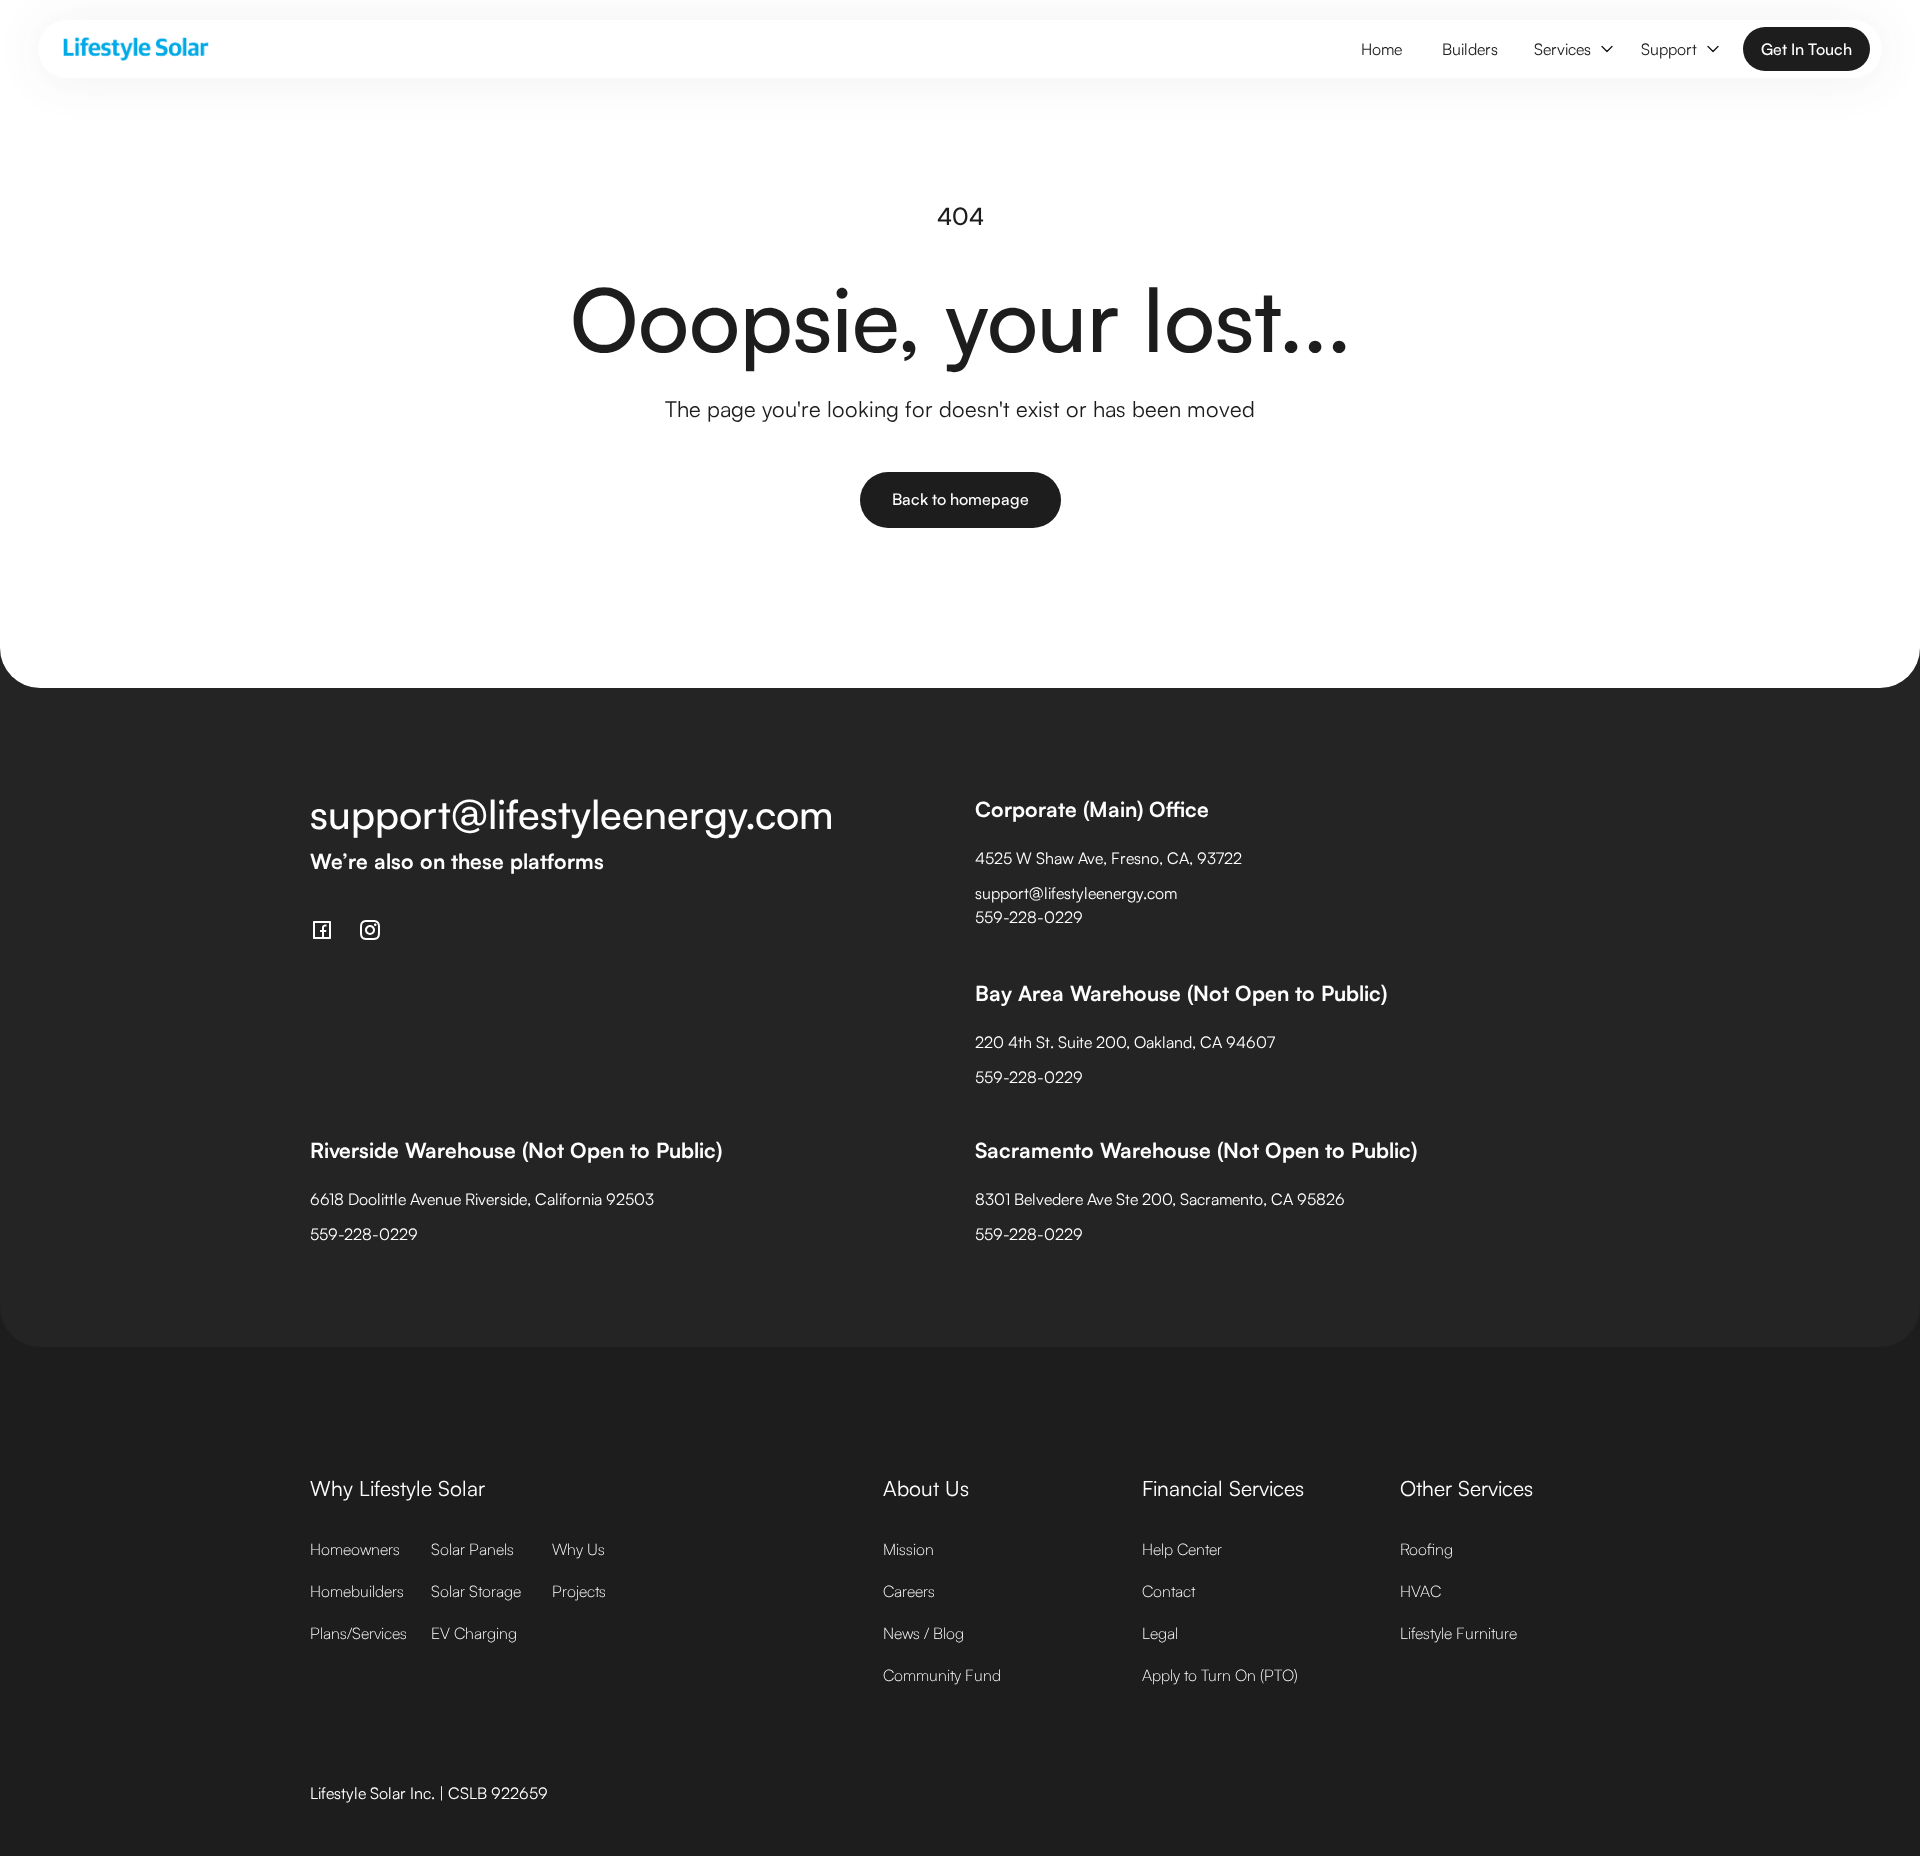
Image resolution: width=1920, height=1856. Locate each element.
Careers (909, 1591)
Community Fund (942, 1675)
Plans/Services (358, 1633)
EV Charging (474, 1633)
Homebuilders (357, 1591)
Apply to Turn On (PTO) (1220, 1675)
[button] (1571, 49)
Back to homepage (960, 499)
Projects (579, 1591)
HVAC (1420, 1591)
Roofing (1426, 1549)
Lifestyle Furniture (1458, 1633)
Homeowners (355, 1549)
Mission (908, 1549)
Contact (1168, 1591)
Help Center (1182, 1549)
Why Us (578, 1549)
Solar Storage (476, 1591)
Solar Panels (472, 1549)
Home (1381, 49)
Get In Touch (1806, 49)
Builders (1470, 49)
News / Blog (923, 1633)
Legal (1160, 1633)
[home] (136, 49)
